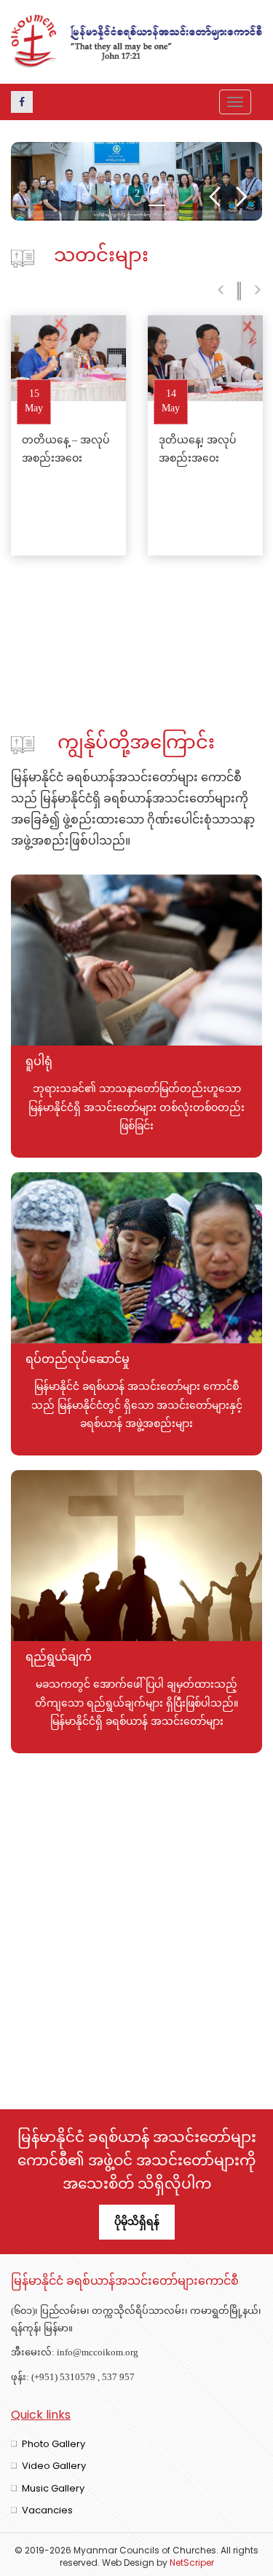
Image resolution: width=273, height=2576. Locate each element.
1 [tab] (118, 196)
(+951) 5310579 (63, 2378)
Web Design (128, 2563)
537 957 (118, 2378)
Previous (214, 197)
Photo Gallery (54, 2444)
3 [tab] (157, 196)
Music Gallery (53, 2488)
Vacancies (47, 2510)
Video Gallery (54, 2466)
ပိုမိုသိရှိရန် (137, 2221)
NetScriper (192, 2563)
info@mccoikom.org (98, 2353)
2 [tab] (137, 196)
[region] (136, 181)
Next (242, 197)
